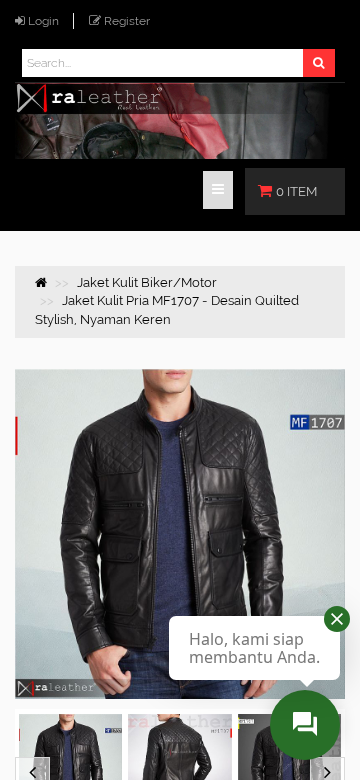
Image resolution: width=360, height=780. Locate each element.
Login (43, 21)
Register (127, 21)
